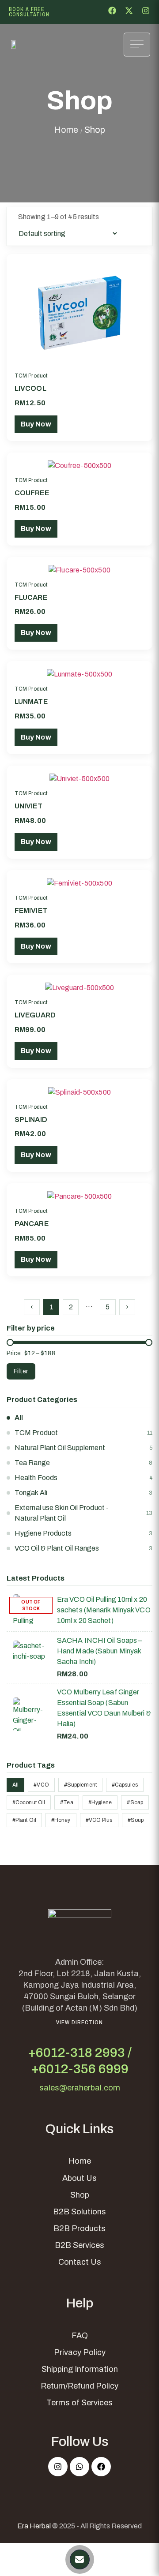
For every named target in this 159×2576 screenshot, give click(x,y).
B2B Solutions (79, 2212)
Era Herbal (34, 2526)
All (19, 1418)
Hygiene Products (43, 1533)
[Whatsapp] (79, 2467)
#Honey (61, 1820)
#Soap (135, 1802)
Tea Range (32, 1463)
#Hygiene (100, 1802)
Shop (80, 2195)
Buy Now (36, 424)
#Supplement (80, 1785)
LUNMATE (31, 701)
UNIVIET (28, 806)
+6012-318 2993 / (80, 2053)
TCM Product (31, 376)
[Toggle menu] (137, 45)
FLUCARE (31, 597)
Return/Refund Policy (79, 2386)
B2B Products (79, 2228)
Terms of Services (79, 2403)
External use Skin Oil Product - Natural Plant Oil (62, 1513)
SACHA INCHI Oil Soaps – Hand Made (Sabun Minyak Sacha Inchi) (99, 1651)
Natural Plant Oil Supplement (60, 1448)
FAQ (80, 2336)
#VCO (41, 1785)
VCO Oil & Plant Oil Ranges (57, 1548)
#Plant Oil (24, 1820)
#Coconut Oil (29, 1802)
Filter (21, 1371)
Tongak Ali (31, 1493)
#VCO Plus (99, 1820)
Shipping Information (80, 2369)
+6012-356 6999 (80, 2069)
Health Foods (36, 1478)
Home (66, 130)
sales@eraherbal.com (80, 2088)
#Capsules (125, 1785)
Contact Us (80, 2262)
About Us (79, 2178)
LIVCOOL (30, 388)
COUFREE (32, 493)
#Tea (66, 1802)
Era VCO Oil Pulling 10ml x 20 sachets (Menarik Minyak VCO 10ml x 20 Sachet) (104, 1610)
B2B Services (79, 2245)
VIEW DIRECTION (79, 2022)
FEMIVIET (31, 910)
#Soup (136, 1820)
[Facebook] (101, 2467)
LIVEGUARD (35, 1015)
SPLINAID (31, 1120)
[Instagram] (58, 2467)
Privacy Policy (80, 2352)
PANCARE (32, 1224)
